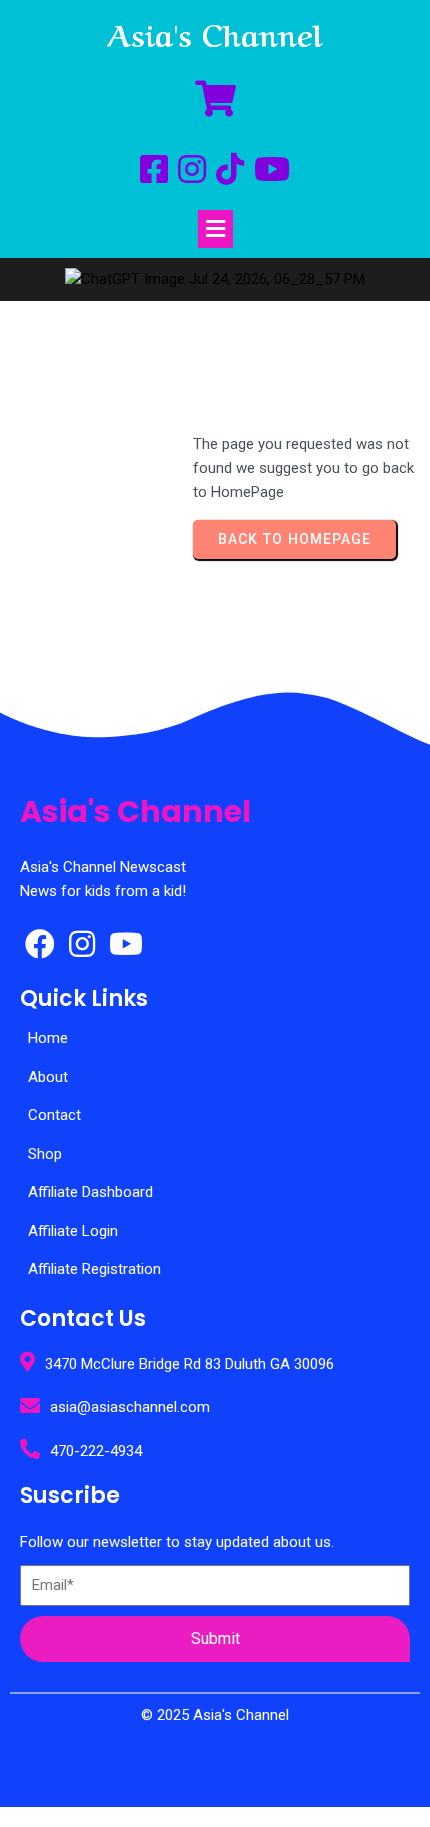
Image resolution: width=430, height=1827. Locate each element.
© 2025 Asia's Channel (215, 1715)
